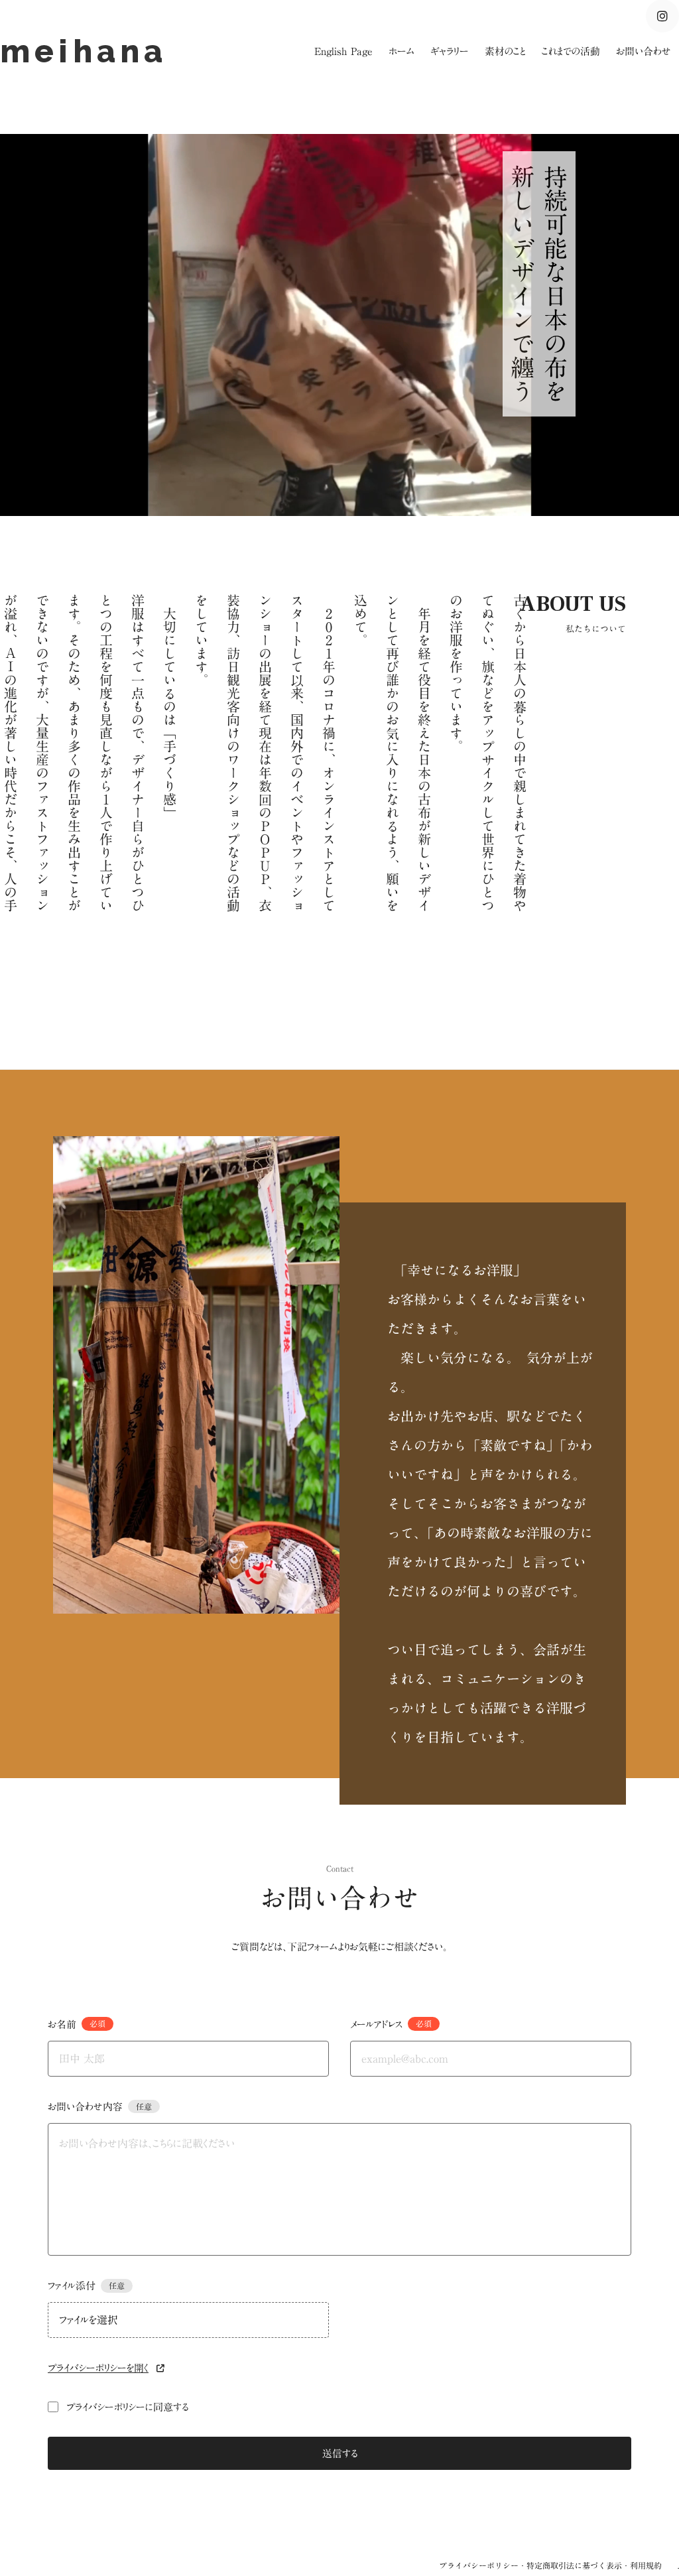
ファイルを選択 (89, 2320)
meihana (90, 51)
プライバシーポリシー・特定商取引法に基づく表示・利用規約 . (559, 2565)
